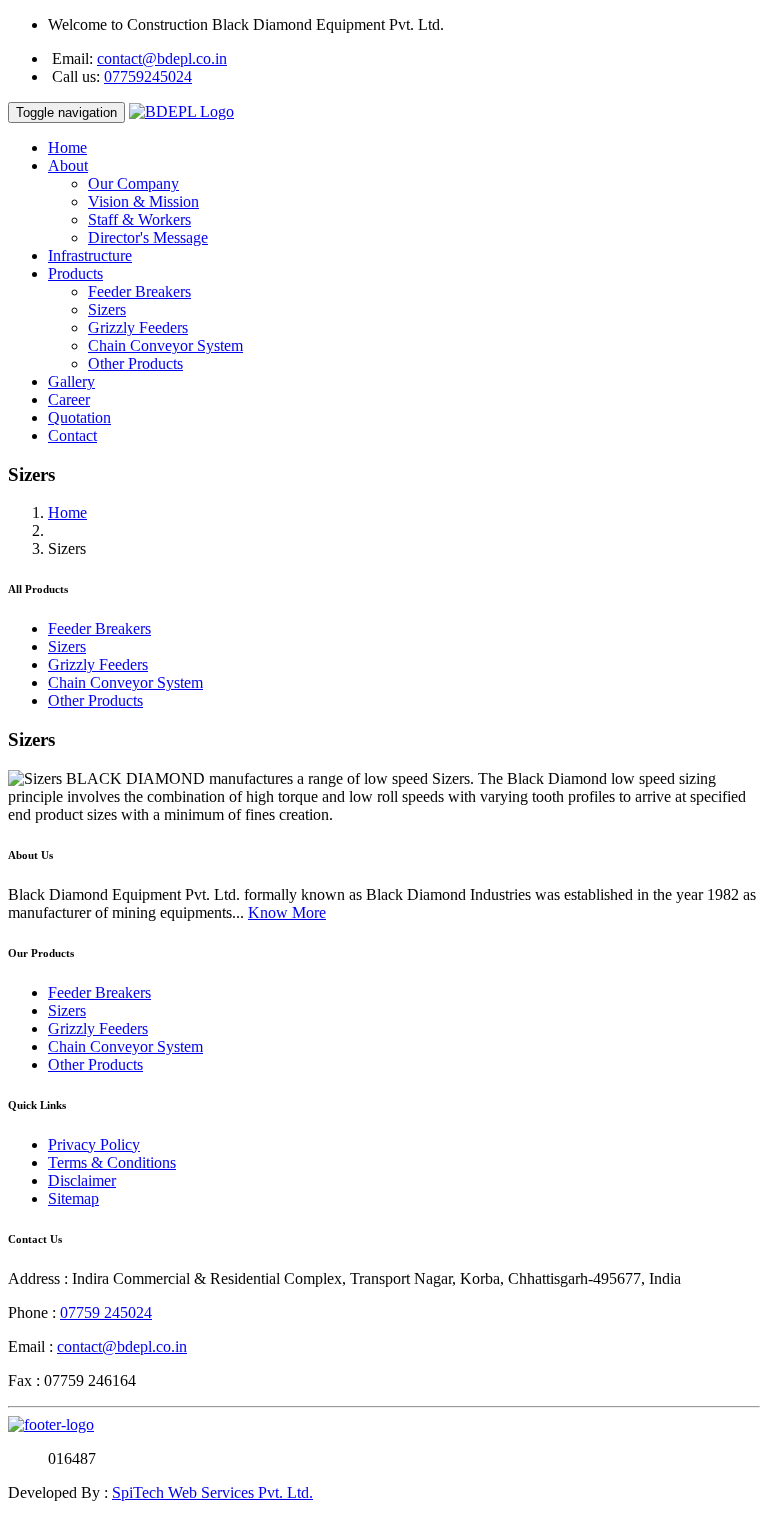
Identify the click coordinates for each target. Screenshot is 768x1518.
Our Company (133, 183)
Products (75, 273)
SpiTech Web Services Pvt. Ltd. (212, 1492)
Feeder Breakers (139, 291)
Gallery (71, 381)
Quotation (79, 417)
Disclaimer (82, 1180)
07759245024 (148, 76)
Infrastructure (90, 255)
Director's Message (148, 237)
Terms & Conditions (112, 1162)
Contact (72, 435)
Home (67, 147)
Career (69, 399)
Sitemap (73, 1198)
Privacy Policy (94, 1144)
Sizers (107, 309)
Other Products (135, 363)
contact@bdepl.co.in (162, 58)
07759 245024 (106, 1312)
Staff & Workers (139, 219)
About (68, 165)
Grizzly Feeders (138, 327)
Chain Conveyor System (165, 345)
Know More (287, 912)
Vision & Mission (143, 201)
